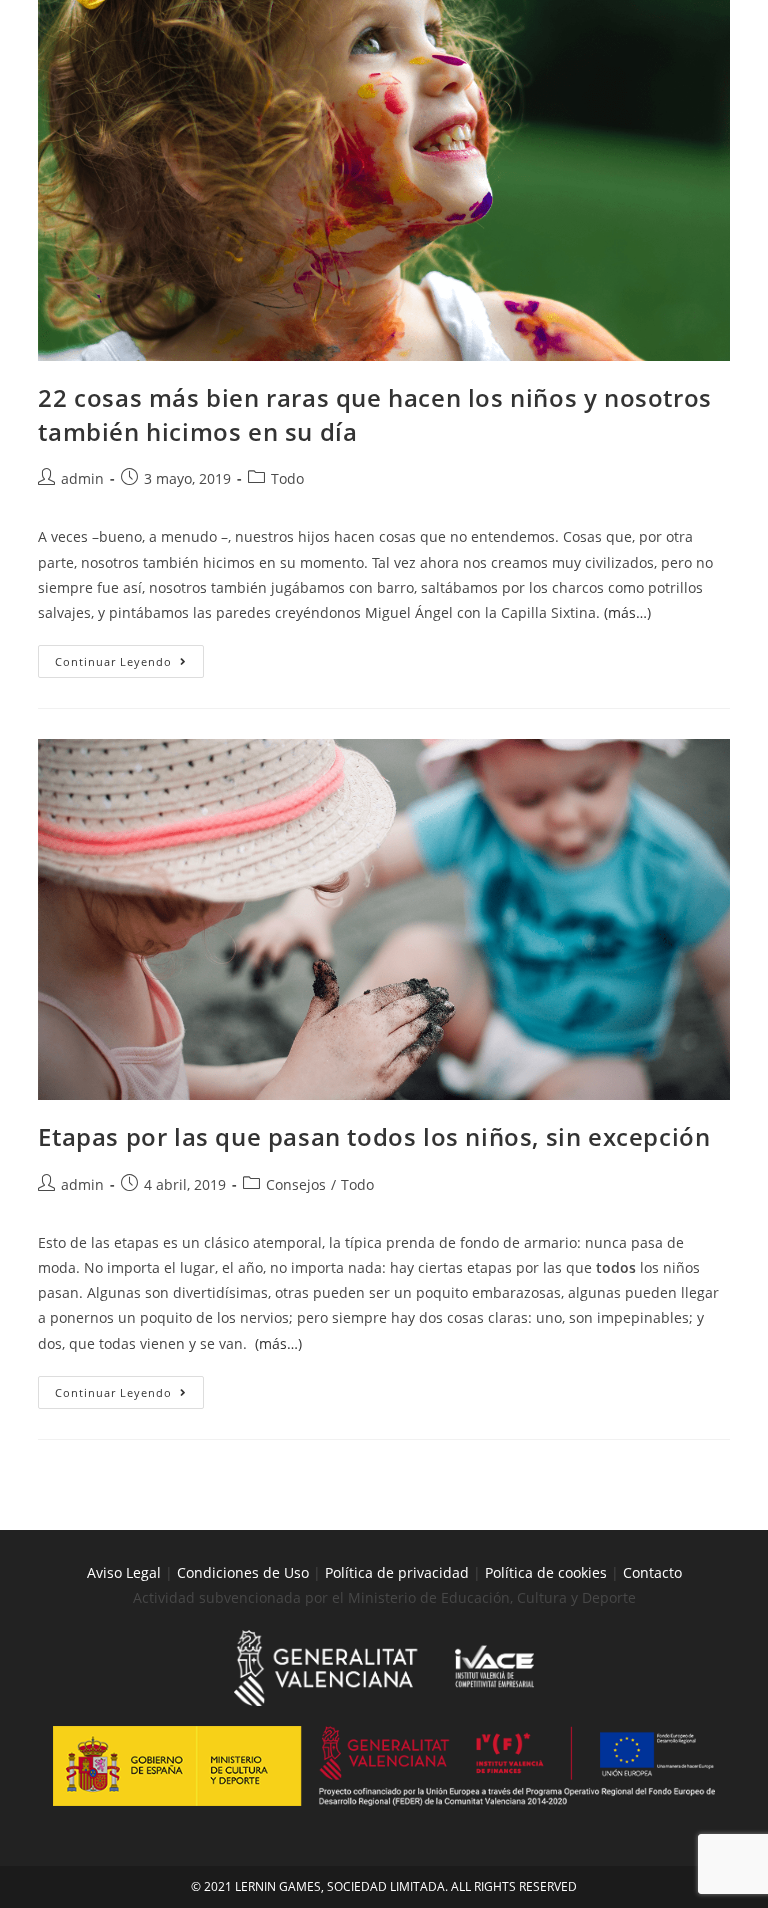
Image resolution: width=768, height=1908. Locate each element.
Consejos (296, 1184)
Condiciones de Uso (243, 1572)
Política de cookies (548, 1572)
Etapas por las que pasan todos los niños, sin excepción (374, 1136)
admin (82, 478)
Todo (287, 478)
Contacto (652, 1572)
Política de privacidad (397, 1572)
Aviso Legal (124, 1572)
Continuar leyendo (129, 657)
